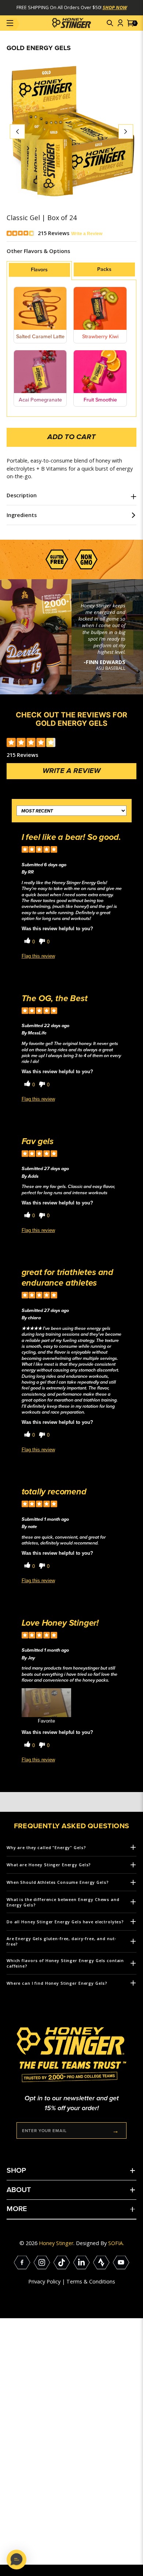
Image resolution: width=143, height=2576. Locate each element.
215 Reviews (54, 233)
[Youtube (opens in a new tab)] (121, 2263)
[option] (71, 132)
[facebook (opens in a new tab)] (22, 2263)
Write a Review (87, 233)
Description (22, 495)
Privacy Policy (44, 2281)
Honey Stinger (56, 2243)
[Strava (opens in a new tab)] (101, 2263)
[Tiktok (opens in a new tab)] (62, 2263)
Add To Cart (71, 437)
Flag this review (38, 956)
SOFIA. (116, 2243)
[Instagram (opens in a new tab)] (42, 2263)
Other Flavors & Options (38, 251)
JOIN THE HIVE (115, 2130)
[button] (110, 23)
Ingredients (22, 515)
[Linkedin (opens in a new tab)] (82, 2263)
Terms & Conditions (91, 2281)
